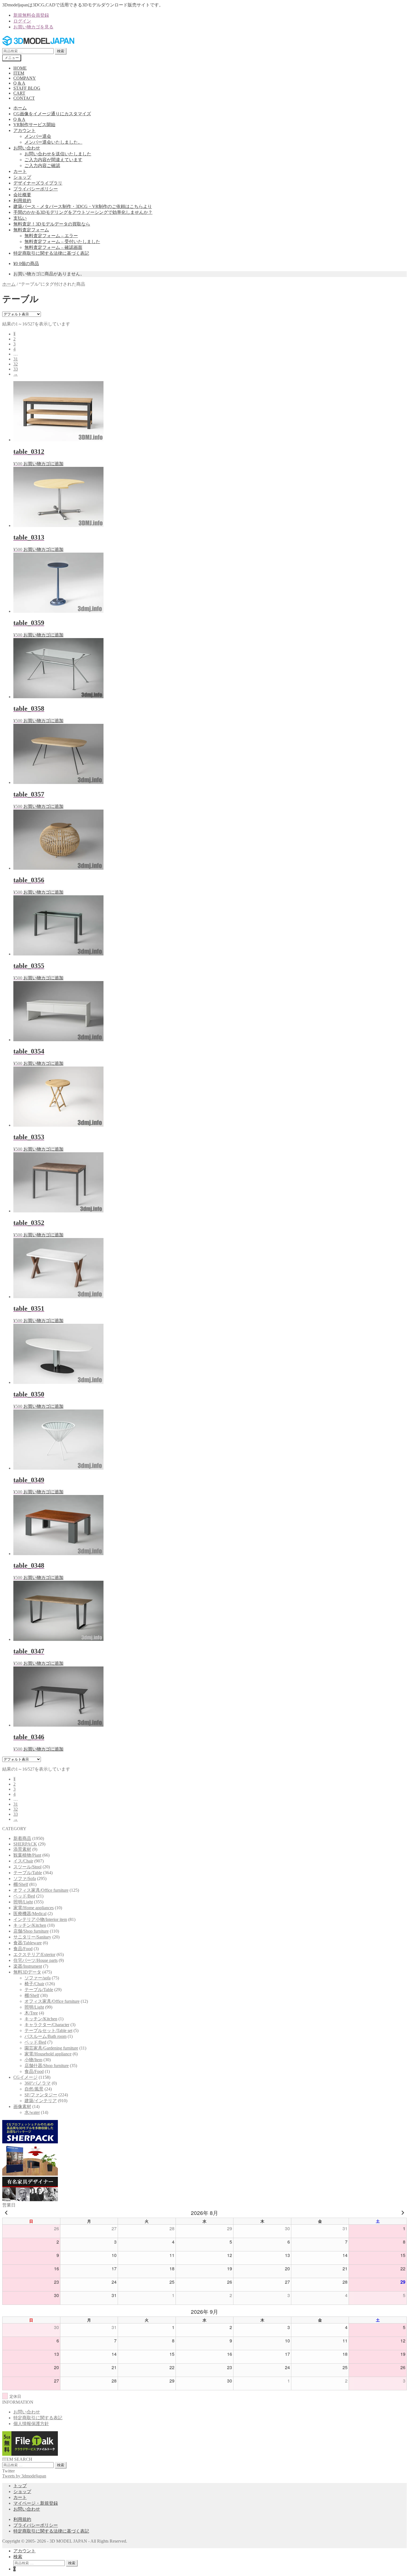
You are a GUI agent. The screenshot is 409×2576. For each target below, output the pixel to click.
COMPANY (25, 78)
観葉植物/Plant (27, 1855)
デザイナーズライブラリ (38, 183)
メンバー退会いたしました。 (53, 142)
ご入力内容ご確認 (42, 166)
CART (19, 93)
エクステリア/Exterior (34, 1954)
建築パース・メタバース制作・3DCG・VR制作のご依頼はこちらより (83, 206)
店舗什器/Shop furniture (47, 2066)
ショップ (22, 177)
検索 (61, 51)
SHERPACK (25, 1844)
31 (16, 359)
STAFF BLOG (27, 88)
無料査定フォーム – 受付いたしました (62, 242)
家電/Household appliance (48, 2054)
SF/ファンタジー (41, 2095)
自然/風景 (34, 2089)
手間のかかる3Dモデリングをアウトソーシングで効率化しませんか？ (83, 212)
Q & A (19, 83)
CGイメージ (25, 2077)
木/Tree (31, 2013)
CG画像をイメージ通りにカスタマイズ (52, 114)
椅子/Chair (34, 1984)
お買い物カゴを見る (33, 27)
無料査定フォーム (31, 230)
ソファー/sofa (38, 1978)
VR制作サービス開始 (34, 125)
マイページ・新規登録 (36, 2503)
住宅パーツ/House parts (35, 1960)
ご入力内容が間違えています (53, 160)
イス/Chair (23, 1861)
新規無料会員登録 (31, 15)
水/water (32, 2112)
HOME (20, 68)
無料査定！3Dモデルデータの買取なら (52, 224)
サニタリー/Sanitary (32, 1937)
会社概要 (22, 195)
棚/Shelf (21, 1884)
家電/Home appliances (34, 1908)
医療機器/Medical (30, 1914)
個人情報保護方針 (31, 2424)
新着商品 (22, 1838)
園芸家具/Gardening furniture (51, 2048)
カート (20, 171)
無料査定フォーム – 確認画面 (53, 247)
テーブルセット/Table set (48, 2030)
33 (16, 369)
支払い (20, 218)
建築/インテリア (41, 2101)
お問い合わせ (27, 148)
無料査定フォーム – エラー (51, 236)
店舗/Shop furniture (31, 1931)
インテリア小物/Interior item (40, 1919)
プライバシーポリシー (36, 189)
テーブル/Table (28, 1873)
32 (16, 364)
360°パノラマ (38, 2083)
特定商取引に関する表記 (38, 2418)
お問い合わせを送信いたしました (58, 154)
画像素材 (22, 2106)
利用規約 (22, 201)
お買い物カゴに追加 (43, 464)
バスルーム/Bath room (45, 2036)
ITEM (19, 73)
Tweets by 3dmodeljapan (24, 2476)
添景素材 (22, 1849)
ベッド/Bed (24, 1896)
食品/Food (23, 1949)
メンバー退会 (38, 136)
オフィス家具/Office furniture (41, 1890)
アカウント (24, 130)
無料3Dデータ (27, 1972)
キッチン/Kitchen (30, 1925)
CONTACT (24, 98)
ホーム (20, 108)
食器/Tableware (28, 1943)
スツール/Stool (27, 1867)
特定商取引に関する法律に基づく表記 (51, 253)
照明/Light (23, 1902)
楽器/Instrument (28, 1966)
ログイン (22, 21)
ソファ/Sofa (25, 1878)
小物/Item (33, 2060)
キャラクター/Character (47, 2025)
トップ (20, 2486)
